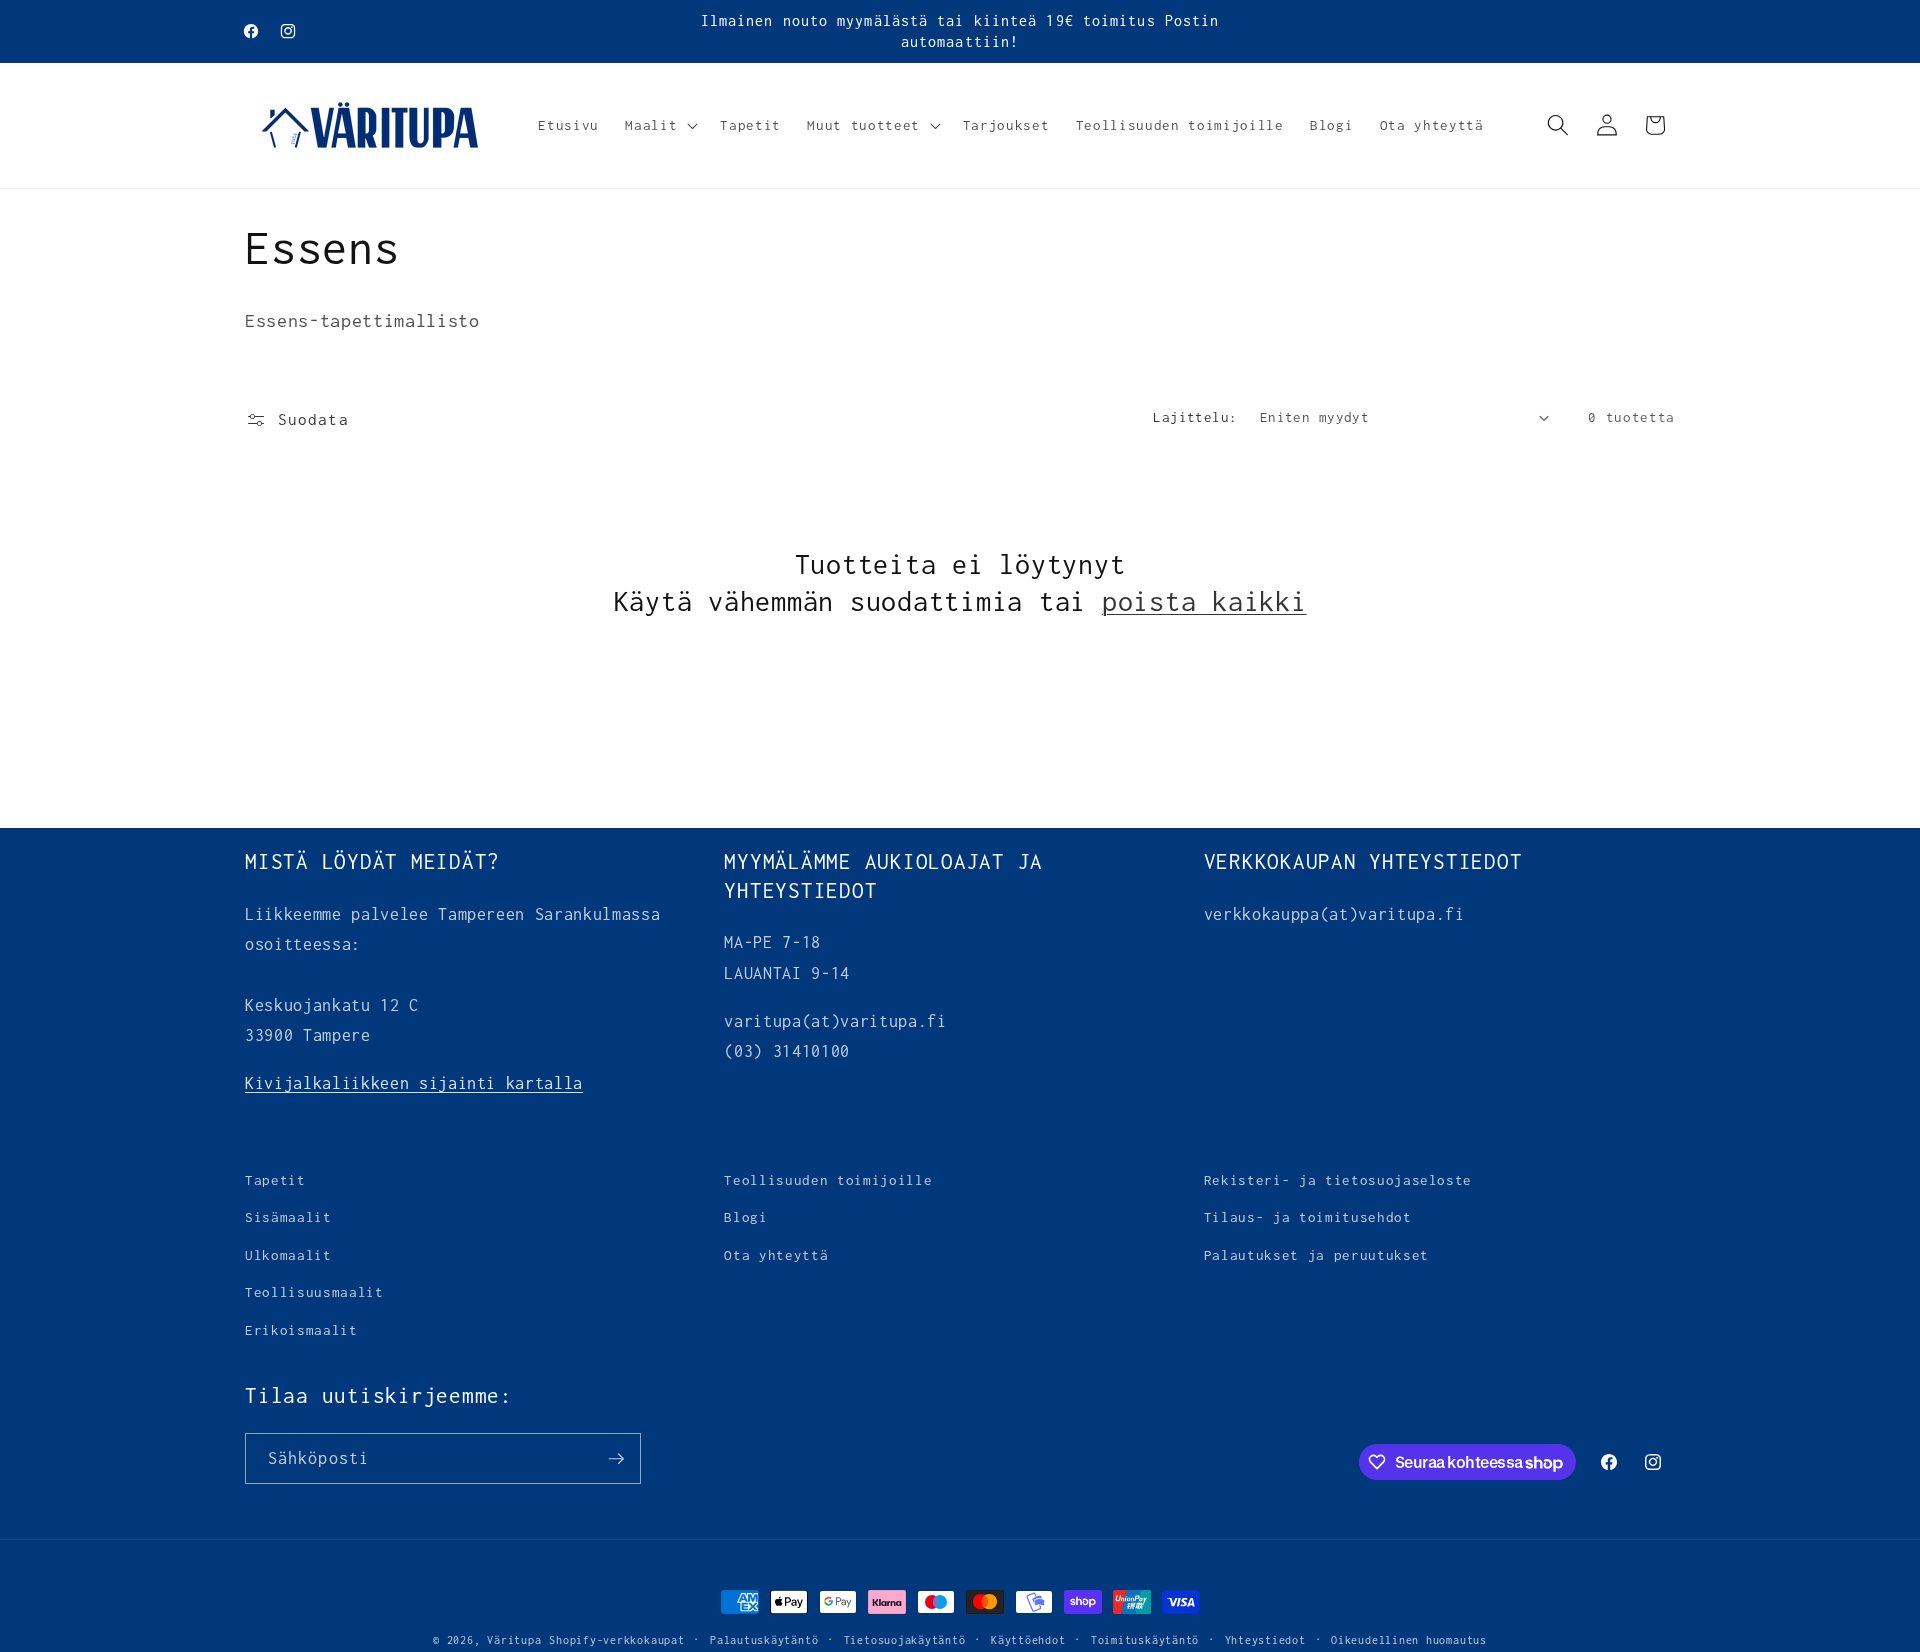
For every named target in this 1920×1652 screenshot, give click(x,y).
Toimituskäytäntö (1145, 1640)
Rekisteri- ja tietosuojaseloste (1338, 1180)
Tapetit (275, 1180)
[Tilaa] (616, 1459)
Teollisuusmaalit (314, 1293)
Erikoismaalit (301, 1330)
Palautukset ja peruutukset (1316, 1255)
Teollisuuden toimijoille (828, 1180)
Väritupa (514, 1640)
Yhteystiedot (1265, 1640)
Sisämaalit (288, 1218)
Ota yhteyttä (776, 1255)
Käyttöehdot (1028, 1640)
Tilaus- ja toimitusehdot (1308, 1218)
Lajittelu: (1195, 417)
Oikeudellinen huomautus (1409, 1640)
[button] (659, 125)
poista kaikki (1204, 601)
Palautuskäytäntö (764, 1640)
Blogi (745, 1218)
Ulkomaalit (288, 1255)
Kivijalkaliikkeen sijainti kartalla (414, 1083)
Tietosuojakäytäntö (905, 1640)
